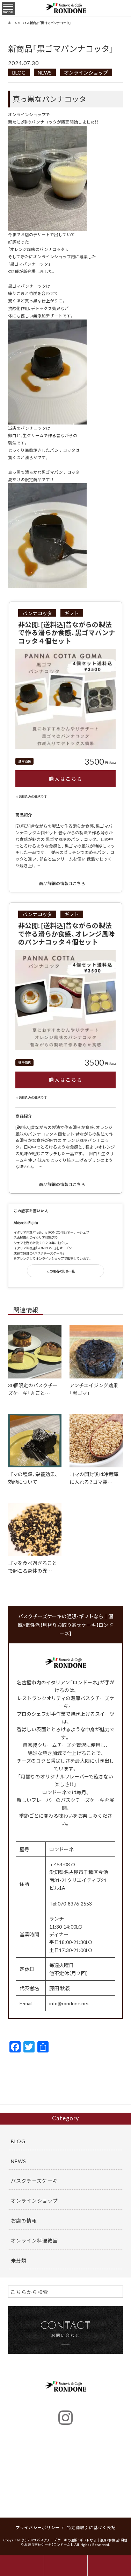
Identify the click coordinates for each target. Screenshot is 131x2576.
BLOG (19, 72)
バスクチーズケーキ (34, 2181)
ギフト (72, 613)
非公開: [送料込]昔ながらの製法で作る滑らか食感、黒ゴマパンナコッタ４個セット (67, 633)
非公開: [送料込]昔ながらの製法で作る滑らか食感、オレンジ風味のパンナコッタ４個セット (67, 933)
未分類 (19, 2260)
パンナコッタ (37, 613)
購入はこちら (66, 779)
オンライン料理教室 (34, 2240)
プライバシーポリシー (38, 2527)
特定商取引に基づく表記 (91, 2527)
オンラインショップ (86, 72)
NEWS (45, 72)
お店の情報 (24, 2220)
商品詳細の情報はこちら (63, 883)
